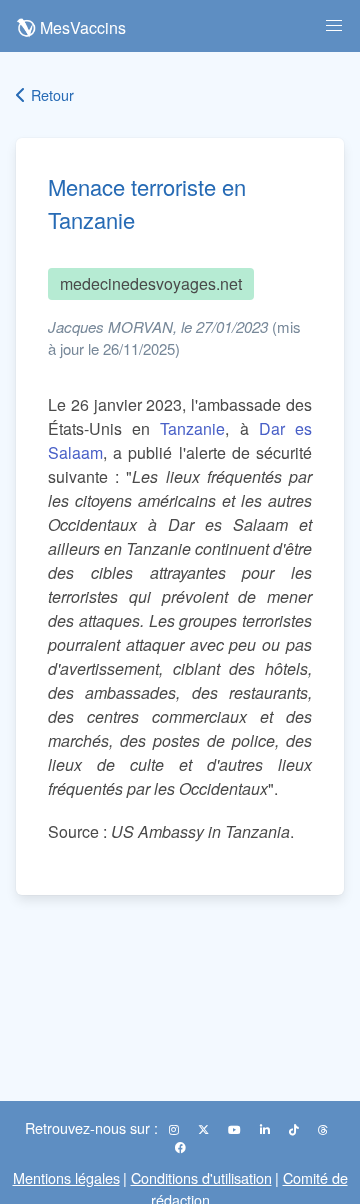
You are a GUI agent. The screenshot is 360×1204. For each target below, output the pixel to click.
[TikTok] (295, 1129)
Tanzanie (192, 428)
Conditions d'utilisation (201, 1177)
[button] (334, 26)
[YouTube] (236, 1129)
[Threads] (323, 1129)
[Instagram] (175, 1129)
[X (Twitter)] (205, 1129)
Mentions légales (66, 1177)
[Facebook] (180, 1147)
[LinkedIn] (266, 1129)
